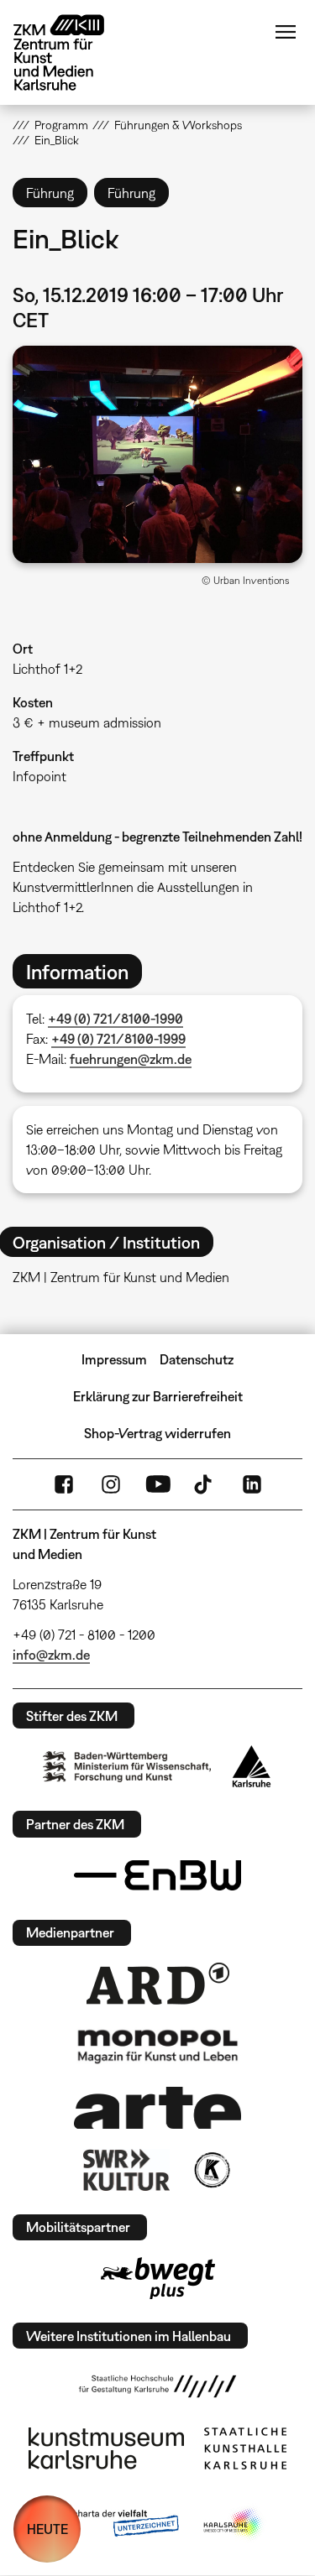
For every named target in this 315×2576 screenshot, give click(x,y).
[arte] (158, 2107)
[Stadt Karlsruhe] (252, 1766)
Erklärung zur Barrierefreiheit (158, 1396)
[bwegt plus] (158, 2278)
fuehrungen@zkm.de (131, 1059)
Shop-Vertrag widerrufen (157, 1433)
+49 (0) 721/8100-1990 (115, 1019)
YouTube (158, 1484)
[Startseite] (71, 52)
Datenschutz (197, 1359)
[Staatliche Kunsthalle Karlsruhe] (245, 2448)
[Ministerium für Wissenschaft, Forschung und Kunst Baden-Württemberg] (127, 1767)
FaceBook (64, 1484)
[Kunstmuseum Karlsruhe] (106, 2448)
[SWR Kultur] (127, 2170)
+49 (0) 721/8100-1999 (118, 1039)
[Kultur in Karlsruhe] (211, 2170)
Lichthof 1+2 (47, 669)
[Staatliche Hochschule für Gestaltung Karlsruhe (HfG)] (158, 2386)
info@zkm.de (51, 1655)
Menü (286, 32)
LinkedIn (252, 1484)
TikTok (205, 1484)
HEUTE (47, 2529)
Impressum (114, 1359)
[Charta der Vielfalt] (114, 2524)
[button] (157, 454)
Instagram (111, 1484)
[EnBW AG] (158, 1875)
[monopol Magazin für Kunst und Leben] (158, 2046)
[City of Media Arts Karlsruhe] (234, 2524)
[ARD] (158, 1984)
